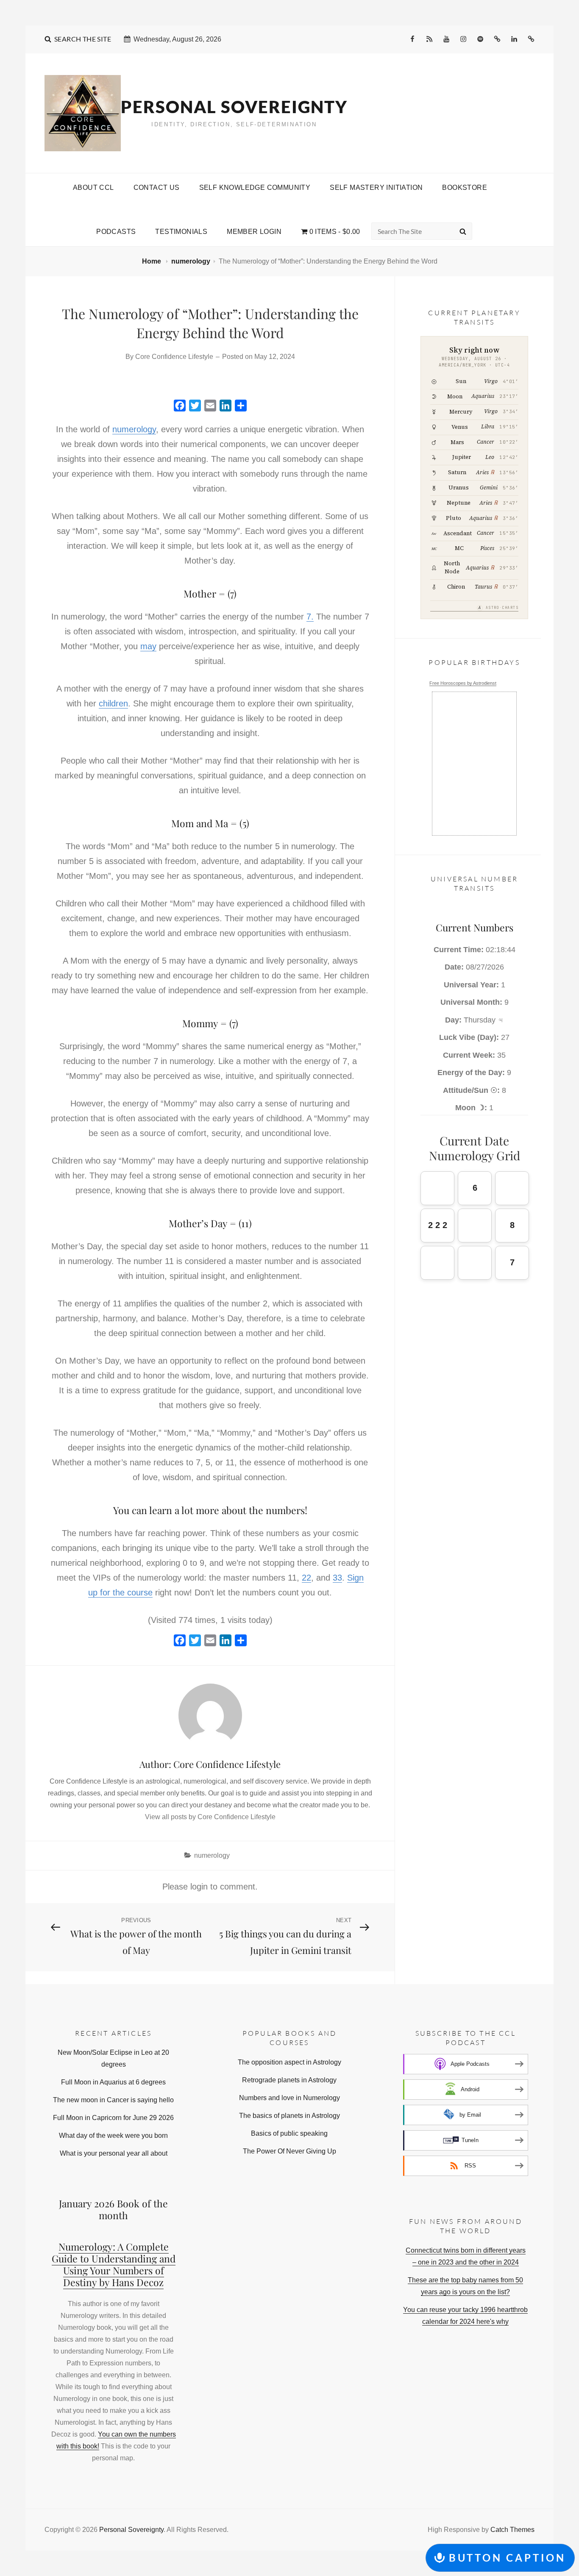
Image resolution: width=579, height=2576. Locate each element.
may (148, 646)
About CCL (93, 188)
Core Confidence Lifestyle (174, 357)
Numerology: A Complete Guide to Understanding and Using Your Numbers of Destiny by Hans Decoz (114, 2264)
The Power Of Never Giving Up (289, 2151)
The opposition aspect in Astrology (289, 2062)
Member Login (254, 232)
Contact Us (157, 188)
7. (310, 617)
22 (306, 1578)
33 (337, 1578)
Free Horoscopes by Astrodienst (463, 683)
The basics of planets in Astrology (289, 2116)
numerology (191, 261)
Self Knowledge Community (255, 188)
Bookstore (465, 188)
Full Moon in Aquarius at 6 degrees (113, 2082)
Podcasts (116, 232)
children (113, 703)
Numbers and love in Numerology (289, 2098)
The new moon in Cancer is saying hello (113, 2100)
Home (152, 261)
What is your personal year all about (114, 2153)
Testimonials (181, 232)
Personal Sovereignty (234, 107)
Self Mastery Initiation (376, 188)
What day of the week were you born (113, 2136)
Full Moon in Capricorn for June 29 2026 (113, 2118)
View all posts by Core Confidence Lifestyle (210, 1817)
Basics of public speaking (289, 2133)
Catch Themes (512, 2530)
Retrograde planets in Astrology (289, 2080)
